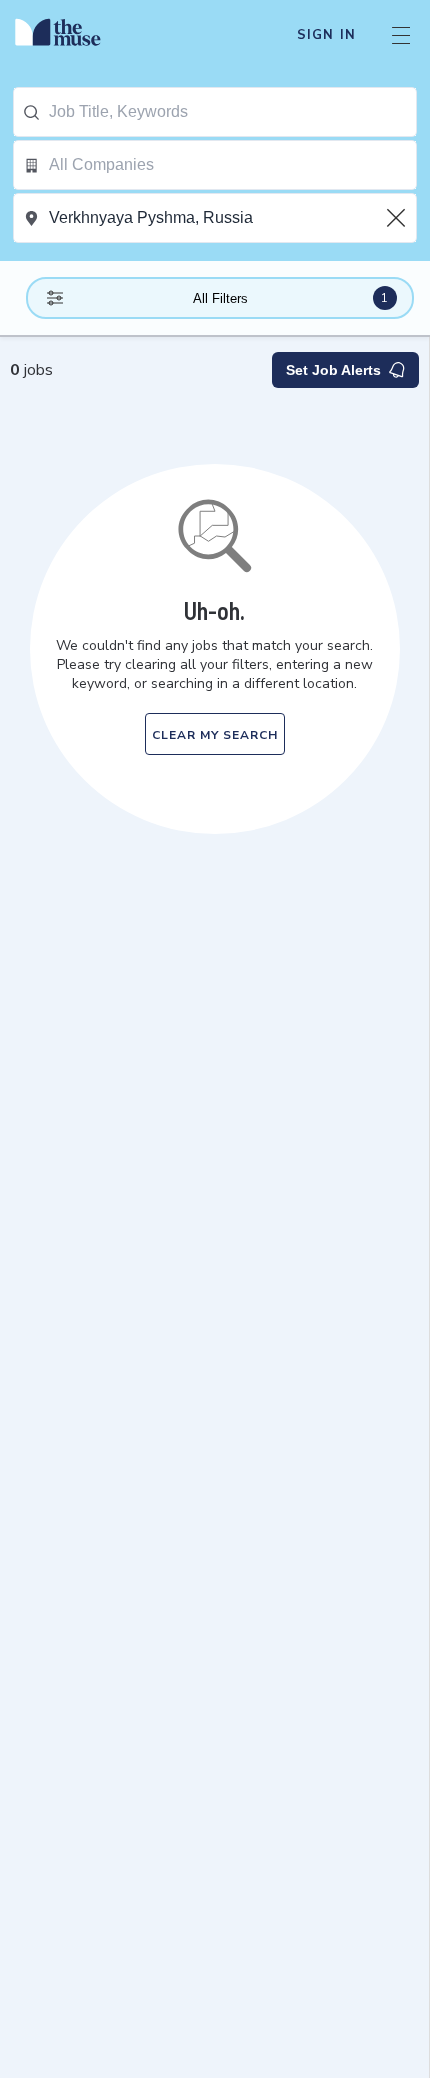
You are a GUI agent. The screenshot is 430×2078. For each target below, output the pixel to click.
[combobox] (232, 112)
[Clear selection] (398, 218)
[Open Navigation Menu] (401, 35)
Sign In (326, 35)
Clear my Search (215, 735)
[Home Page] (69, 35)
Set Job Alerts (333, 370)
